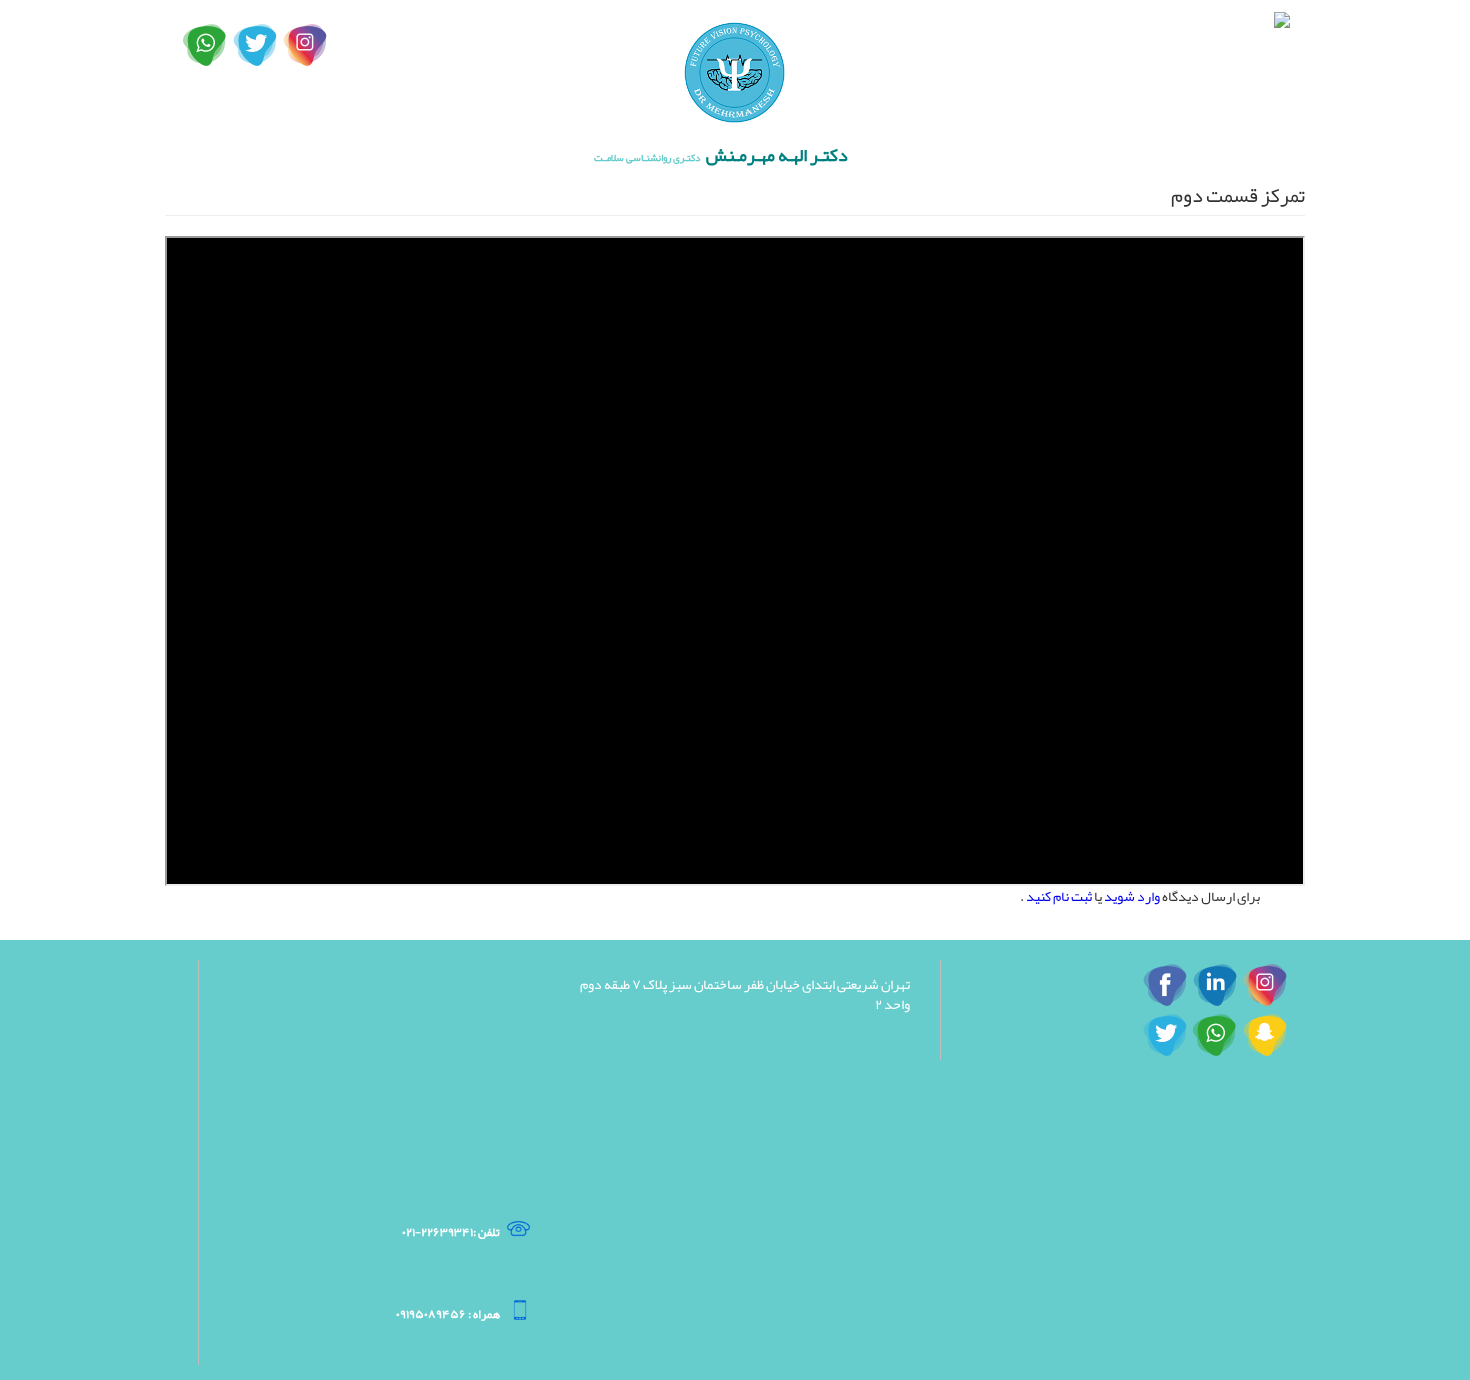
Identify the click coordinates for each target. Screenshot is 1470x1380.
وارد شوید (1132, 896)
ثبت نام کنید (1059, 896)
